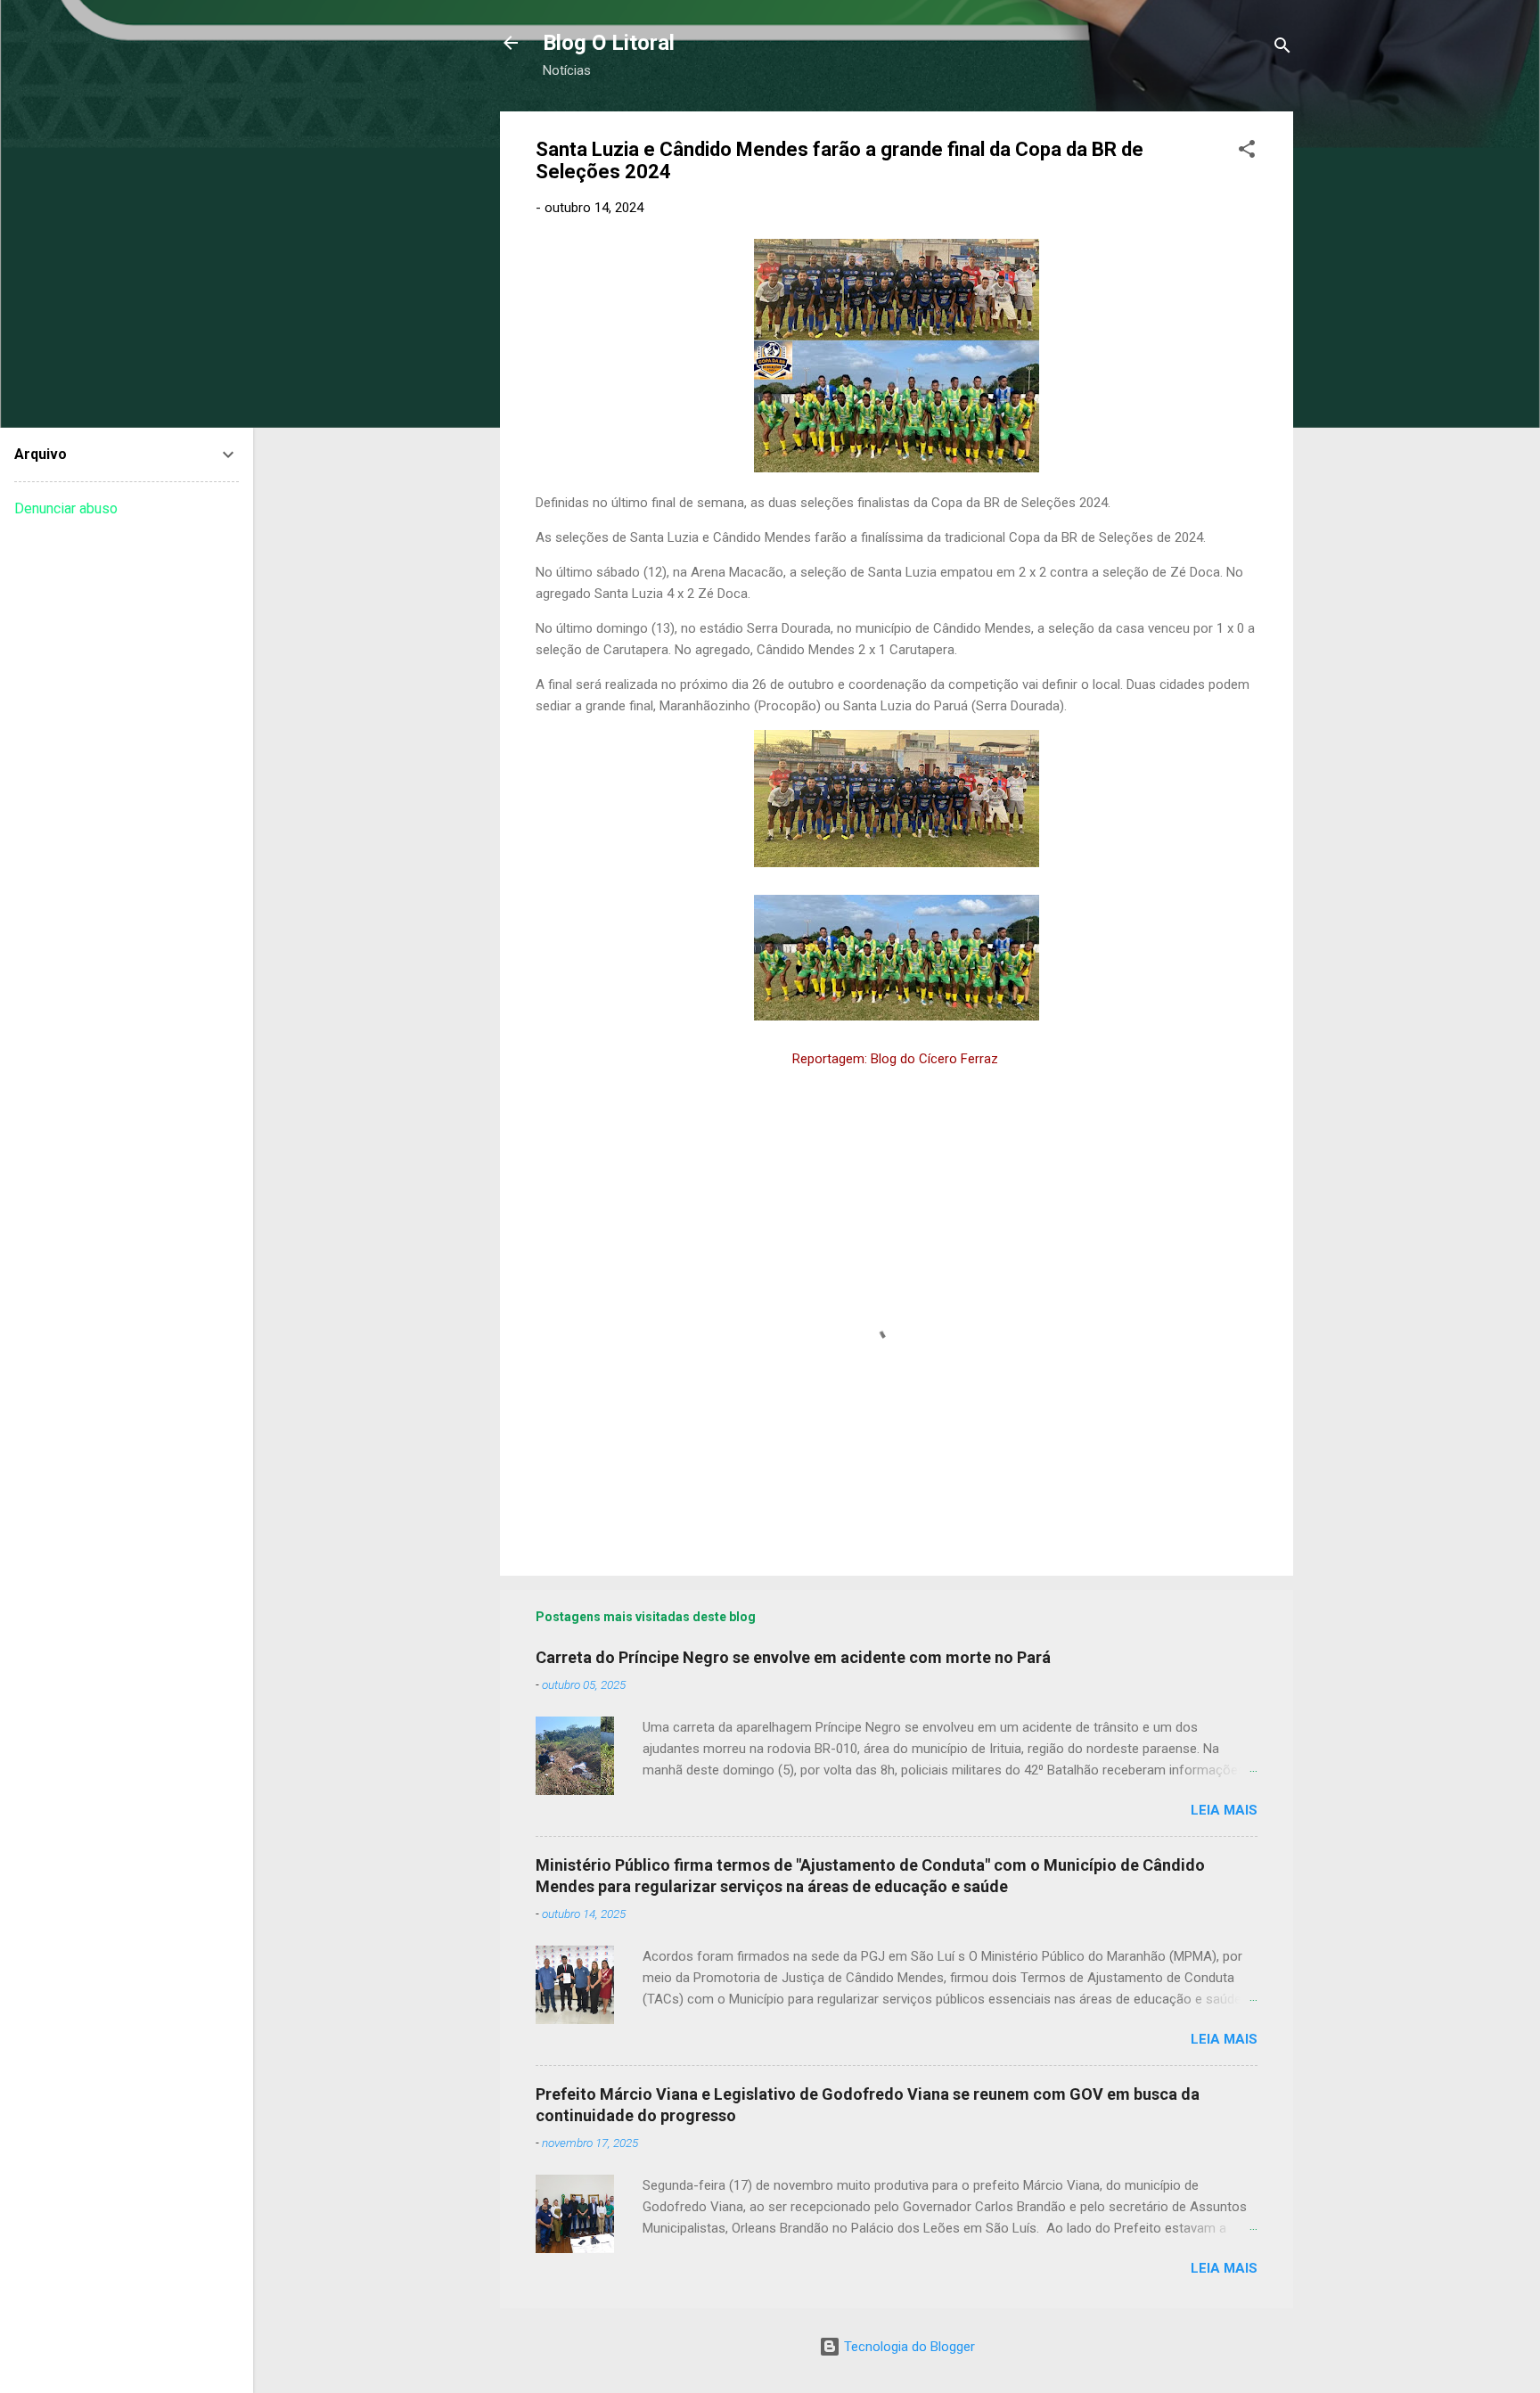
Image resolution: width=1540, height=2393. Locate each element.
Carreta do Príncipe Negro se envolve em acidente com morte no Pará (793, 1657)
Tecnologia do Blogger (908, 2347)
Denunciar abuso (66, 508)
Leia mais (1224, 1810)
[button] (1247, 152)
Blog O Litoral (609, 43)
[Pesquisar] (1282, 49)
